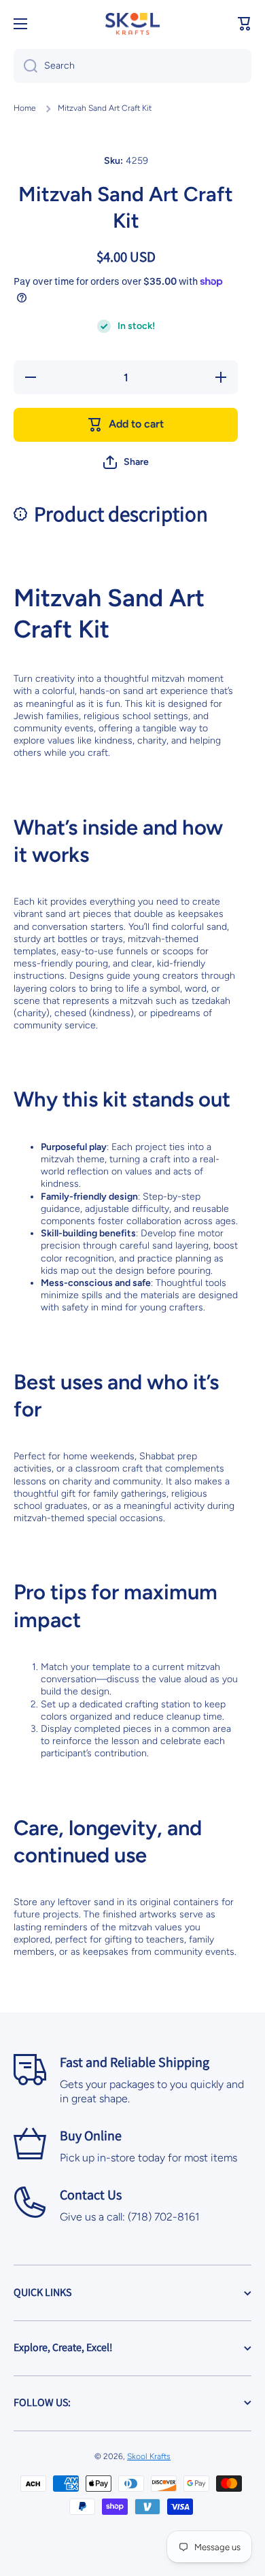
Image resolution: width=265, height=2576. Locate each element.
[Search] (25, 66)
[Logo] (132, 24)
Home (25, 108)
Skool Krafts (149, 2456)
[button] (245, 24)
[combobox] (132, 66)
